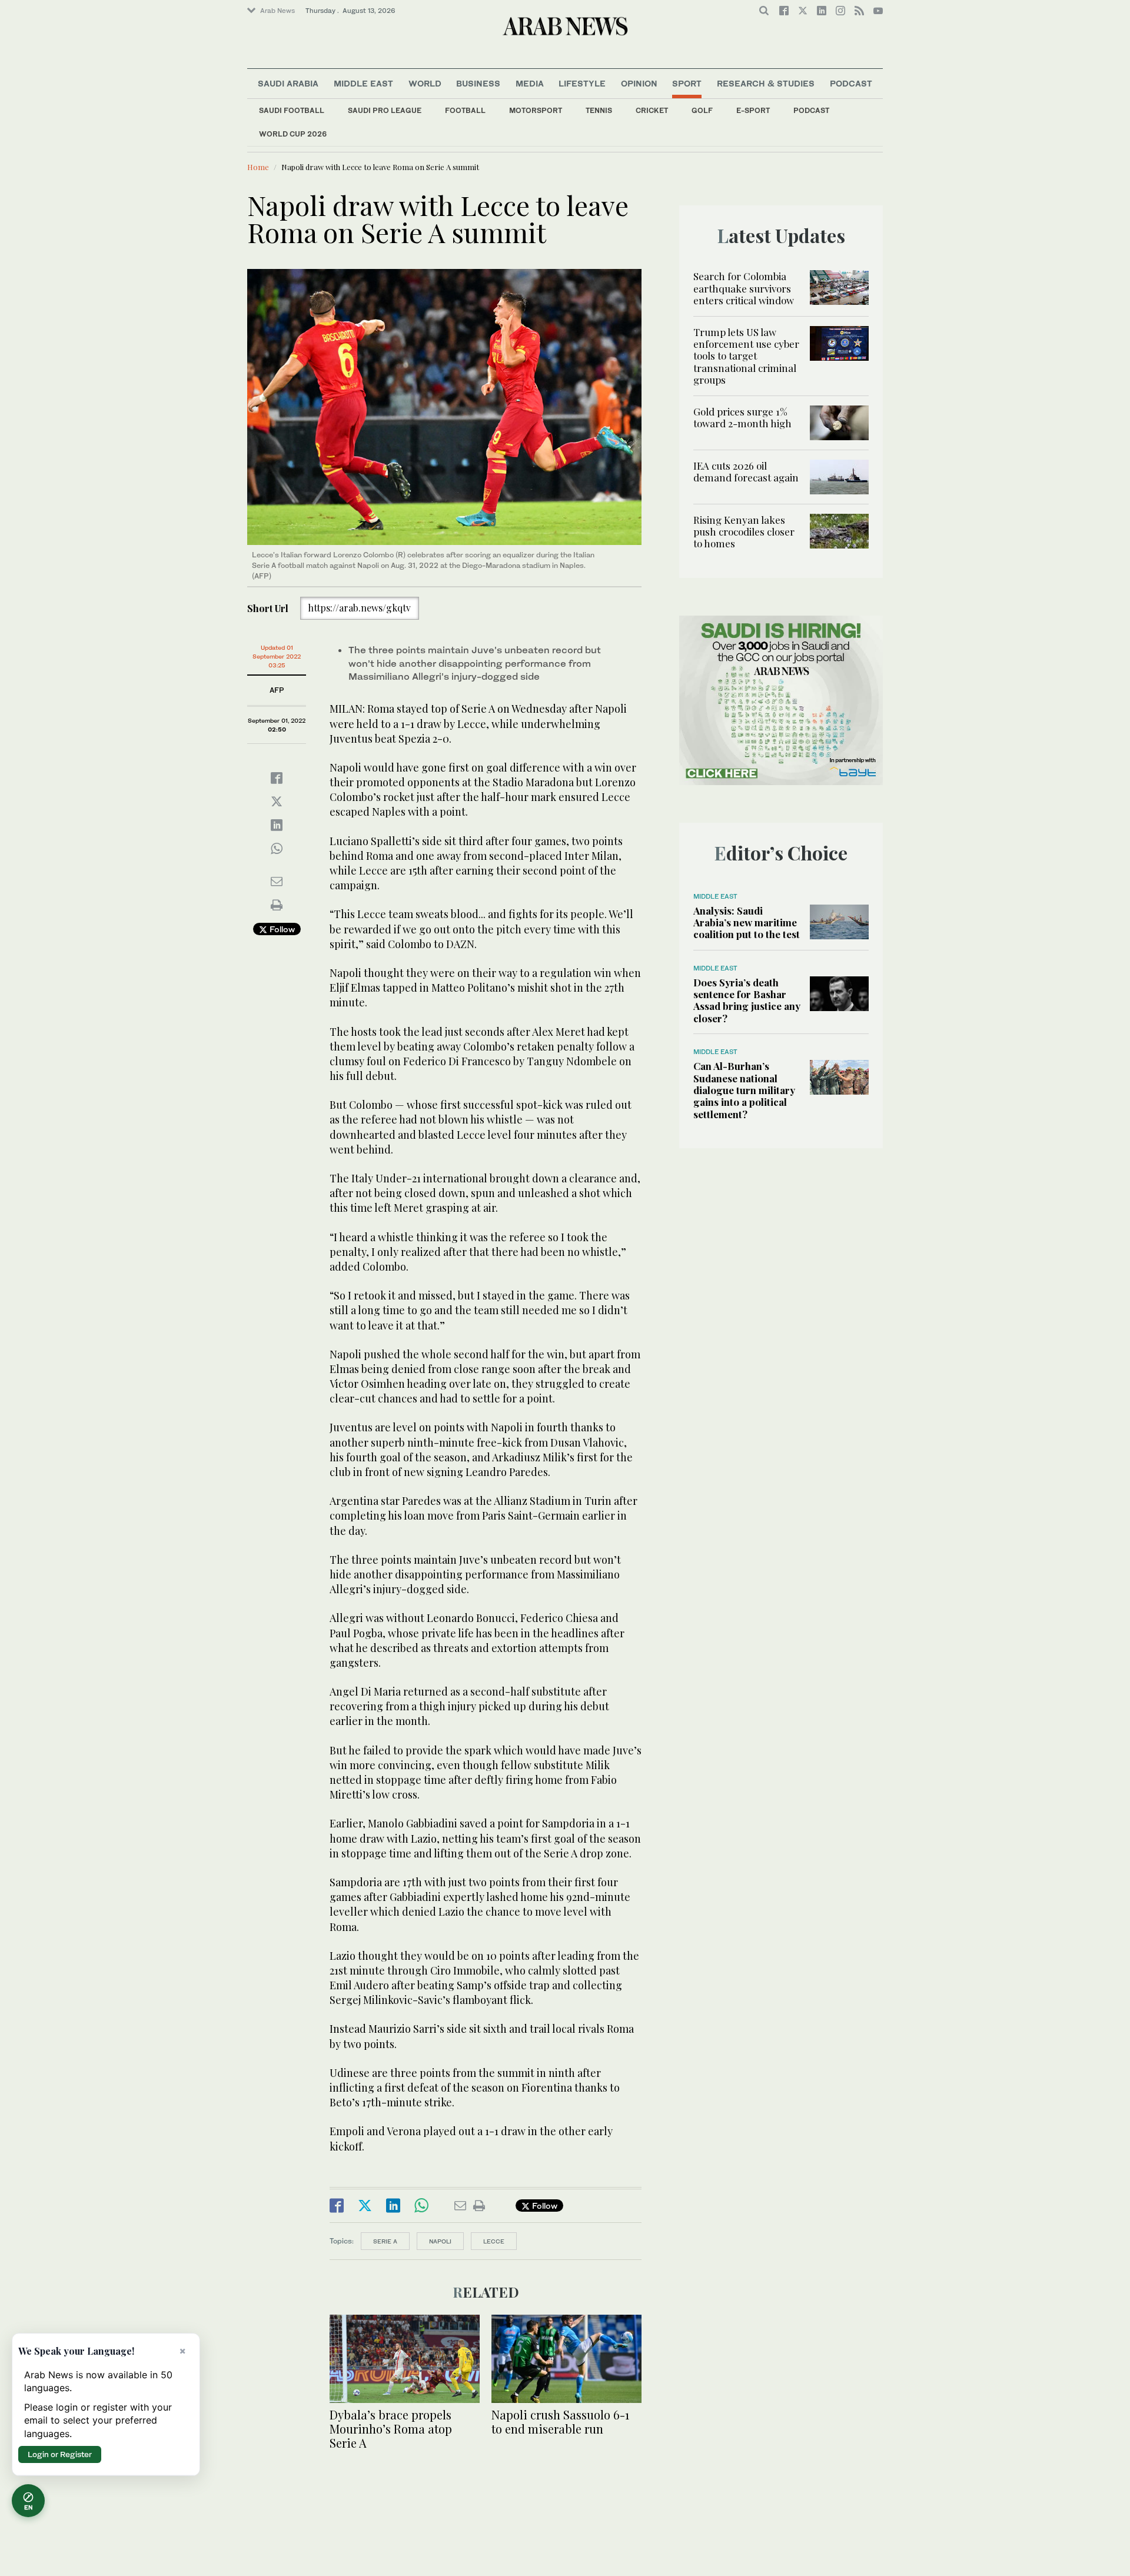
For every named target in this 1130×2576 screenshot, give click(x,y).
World (425, 83)
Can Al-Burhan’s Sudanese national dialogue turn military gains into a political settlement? (744, 1090)
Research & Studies (766, 83)
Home (258, 167)
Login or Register (60, 2454)
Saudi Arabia (288, 83)
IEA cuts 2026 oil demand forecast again (746, 471)
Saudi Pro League (385, 110)
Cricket (652, 110)
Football (465, 110)
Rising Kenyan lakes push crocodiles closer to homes (744, 532)
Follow (281, 929)
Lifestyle (582, 83)
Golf (702, 110)
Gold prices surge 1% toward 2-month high (742, 417)
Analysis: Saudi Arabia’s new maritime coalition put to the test (747, 923)
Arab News (277, 11)
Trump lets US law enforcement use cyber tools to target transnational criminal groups (746, 356)
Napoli (440, 2241)
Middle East (363, 83)
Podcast (811, 110)
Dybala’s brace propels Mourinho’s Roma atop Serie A (391, 2429)
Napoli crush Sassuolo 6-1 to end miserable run (560, 2422)
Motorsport (536, 110)
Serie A (385, 2241)
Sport (687, 83)
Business (478, 83)
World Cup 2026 (293, 134)
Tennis (599, 110)
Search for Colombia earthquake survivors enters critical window (744, 288)
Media (530, 83)
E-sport (753, 110)
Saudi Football (292, 110)
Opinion (639, 83)
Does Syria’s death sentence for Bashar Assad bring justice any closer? (747, 1000)
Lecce (494, 2241)
